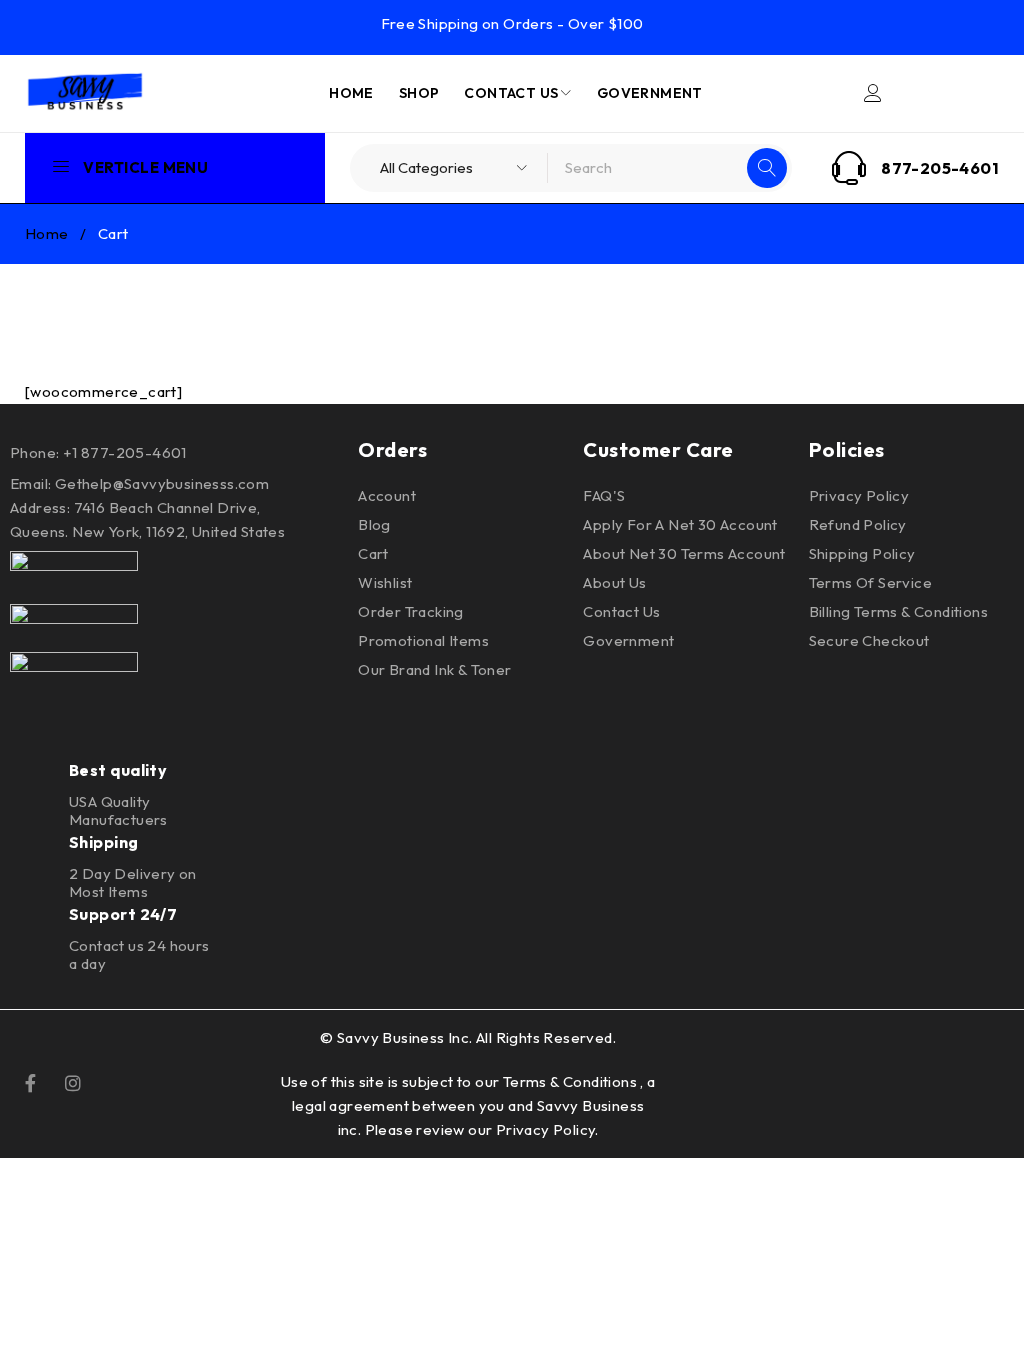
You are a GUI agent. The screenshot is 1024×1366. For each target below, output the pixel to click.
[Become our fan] (30, 1081)
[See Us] (73, 1081)
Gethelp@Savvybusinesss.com (162, 483)
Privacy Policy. (547, 1129)
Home (47, 233)
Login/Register (873, 93)
